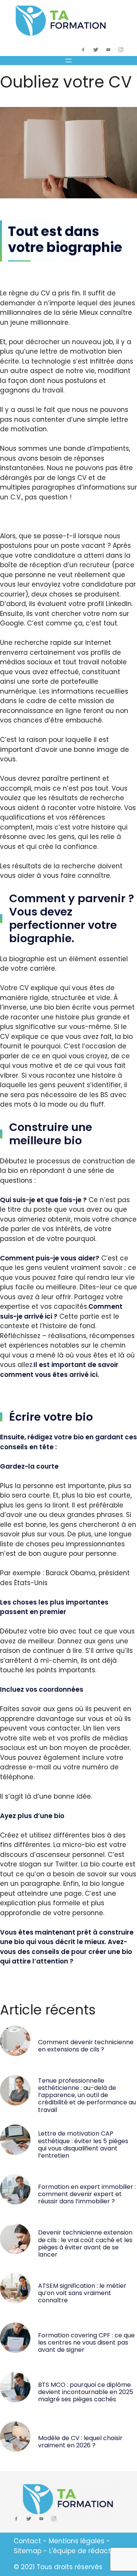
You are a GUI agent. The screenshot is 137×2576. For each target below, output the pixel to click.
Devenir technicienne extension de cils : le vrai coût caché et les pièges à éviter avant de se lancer (85, 2243)
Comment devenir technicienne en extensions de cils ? (86, 2046)
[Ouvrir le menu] (68, 61)
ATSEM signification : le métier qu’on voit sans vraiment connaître (82, 2293)
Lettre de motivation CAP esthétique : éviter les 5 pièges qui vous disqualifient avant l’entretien (83, 2145)
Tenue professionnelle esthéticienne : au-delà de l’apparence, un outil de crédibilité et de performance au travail (87, 2095)
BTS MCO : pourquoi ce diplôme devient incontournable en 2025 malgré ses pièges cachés (86, 2392)
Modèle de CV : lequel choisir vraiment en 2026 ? (80, 2442)
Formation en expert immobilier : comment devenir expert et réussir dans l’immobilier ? (87, 2194)
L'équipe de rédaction (85, 2551)
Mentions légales (76, 2541)
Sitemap (28, 2551)
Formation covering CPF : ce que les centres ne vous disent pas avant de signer (86, 2342)
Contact (27, 2541)
